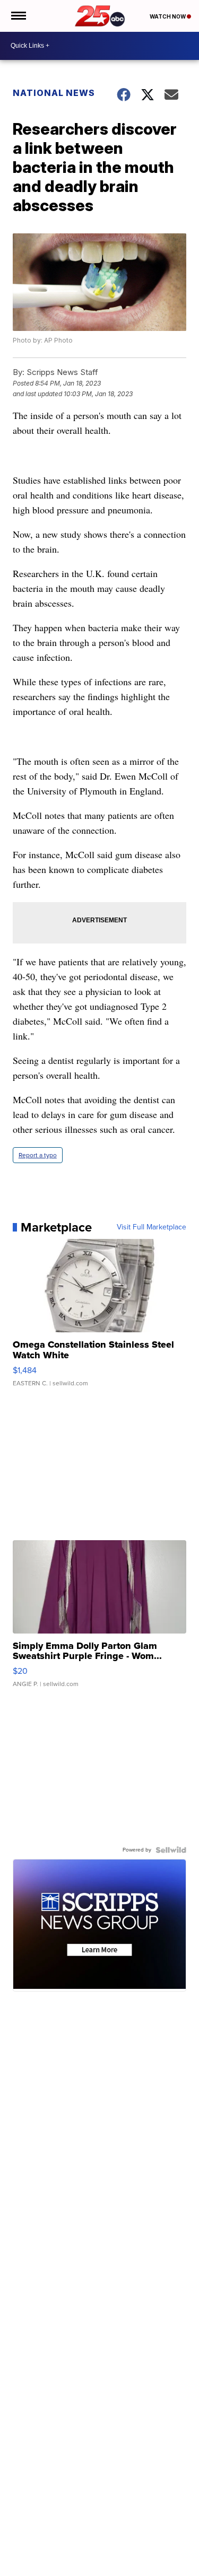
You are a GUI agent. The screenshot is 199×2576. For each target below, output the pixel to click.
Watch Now (168, 16)
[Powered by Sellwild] (171, 1850)
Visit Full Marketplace (152, 1227)
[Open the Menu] (18, 16)
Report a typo (38, 1155)
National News (54, 93)
